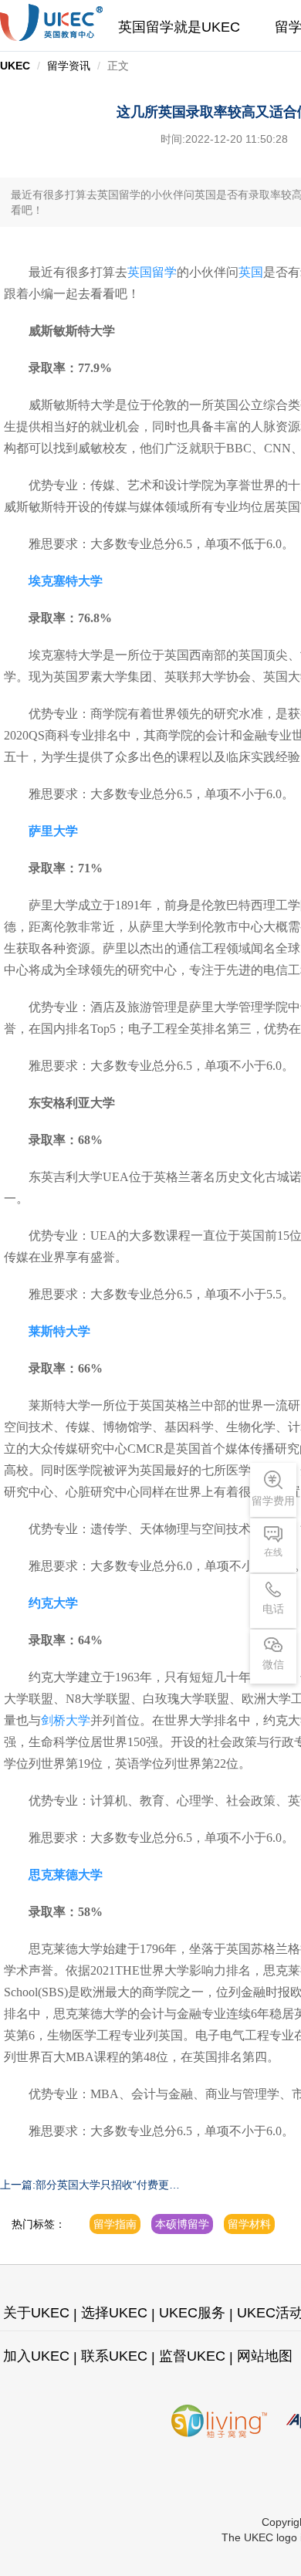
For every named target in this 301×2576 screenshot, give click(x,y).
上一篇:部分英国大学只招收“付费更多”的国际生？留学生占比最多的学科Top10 (88, 2185)
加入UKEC (36, 2356)
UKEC (15, 66)
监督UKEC (192, 2356)
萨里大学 (53, 831)
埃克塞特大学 (66, 581)
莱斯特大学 (59, 1331)
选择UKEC (114, 2313)
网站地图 (265, 2356)
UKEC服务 (192, 2313)
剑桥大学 (66, 1720)
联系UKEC (114, 2356)
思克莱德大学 (66, 1875)
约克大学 (53, 1603)
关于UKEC (36, 2313)
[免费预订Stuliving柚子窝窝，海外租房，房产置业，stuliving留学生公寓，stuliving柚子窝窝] (219, 2421)
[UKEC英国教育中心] (51, 22)
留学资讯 (69, 66)
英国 (251, 272)
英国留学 (152, 272)
